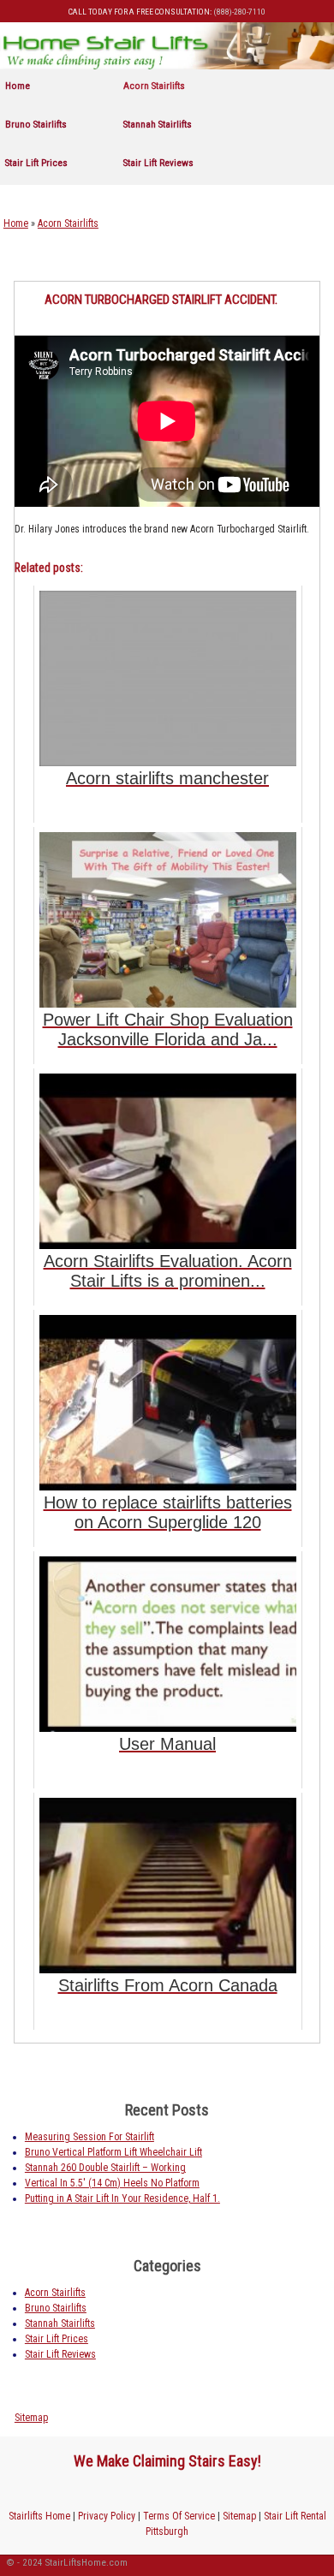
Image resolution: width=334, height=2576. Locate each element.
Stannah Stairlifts (158, 124)
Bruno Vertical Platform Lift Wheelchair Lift (113, 2152)
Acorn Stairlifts (154, 86)
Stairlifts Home (39, 2516)
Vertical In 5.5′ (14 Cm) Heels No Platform (112, 2183)
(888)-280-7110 (239, 12)
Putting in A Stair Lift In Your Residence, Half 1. (122, 2198)
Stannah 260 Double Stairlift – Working (105, 2168)
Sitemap (31, 2418)
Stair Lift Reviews (158, 163)
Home (18, 86)
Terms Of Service (179, 2516)
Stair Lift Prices (36, 163)
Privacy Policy (107, 2516)
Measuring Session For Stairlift (89, 2137)
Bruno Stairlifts (36, 124)
